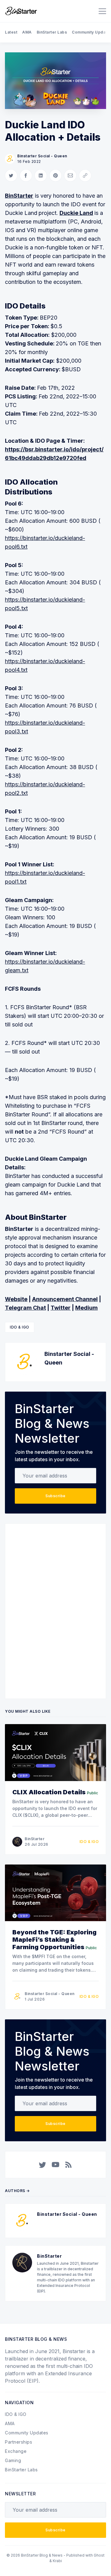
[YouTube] (55, 2165)
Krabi (57, 2561)
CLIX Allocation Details (49, 1792)
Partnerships (18, 2442)
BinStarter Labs (52, 32)
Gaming (13, 2460)
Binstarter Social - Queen (42, 156)
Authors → (17, 2191)
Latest (11, 32)
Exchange (16, 2451)
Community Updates (27, 2433)
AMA (27, 32)
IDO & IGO (20, 1327)
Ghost (99, 2555)
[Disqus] (55, 1610)
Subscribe (55, 1496)
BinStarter (35, 1839)
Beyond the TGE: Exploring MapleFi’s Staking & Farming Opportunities (54, 1940)
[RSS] (68, 2165)
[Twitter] (43, 2165)
